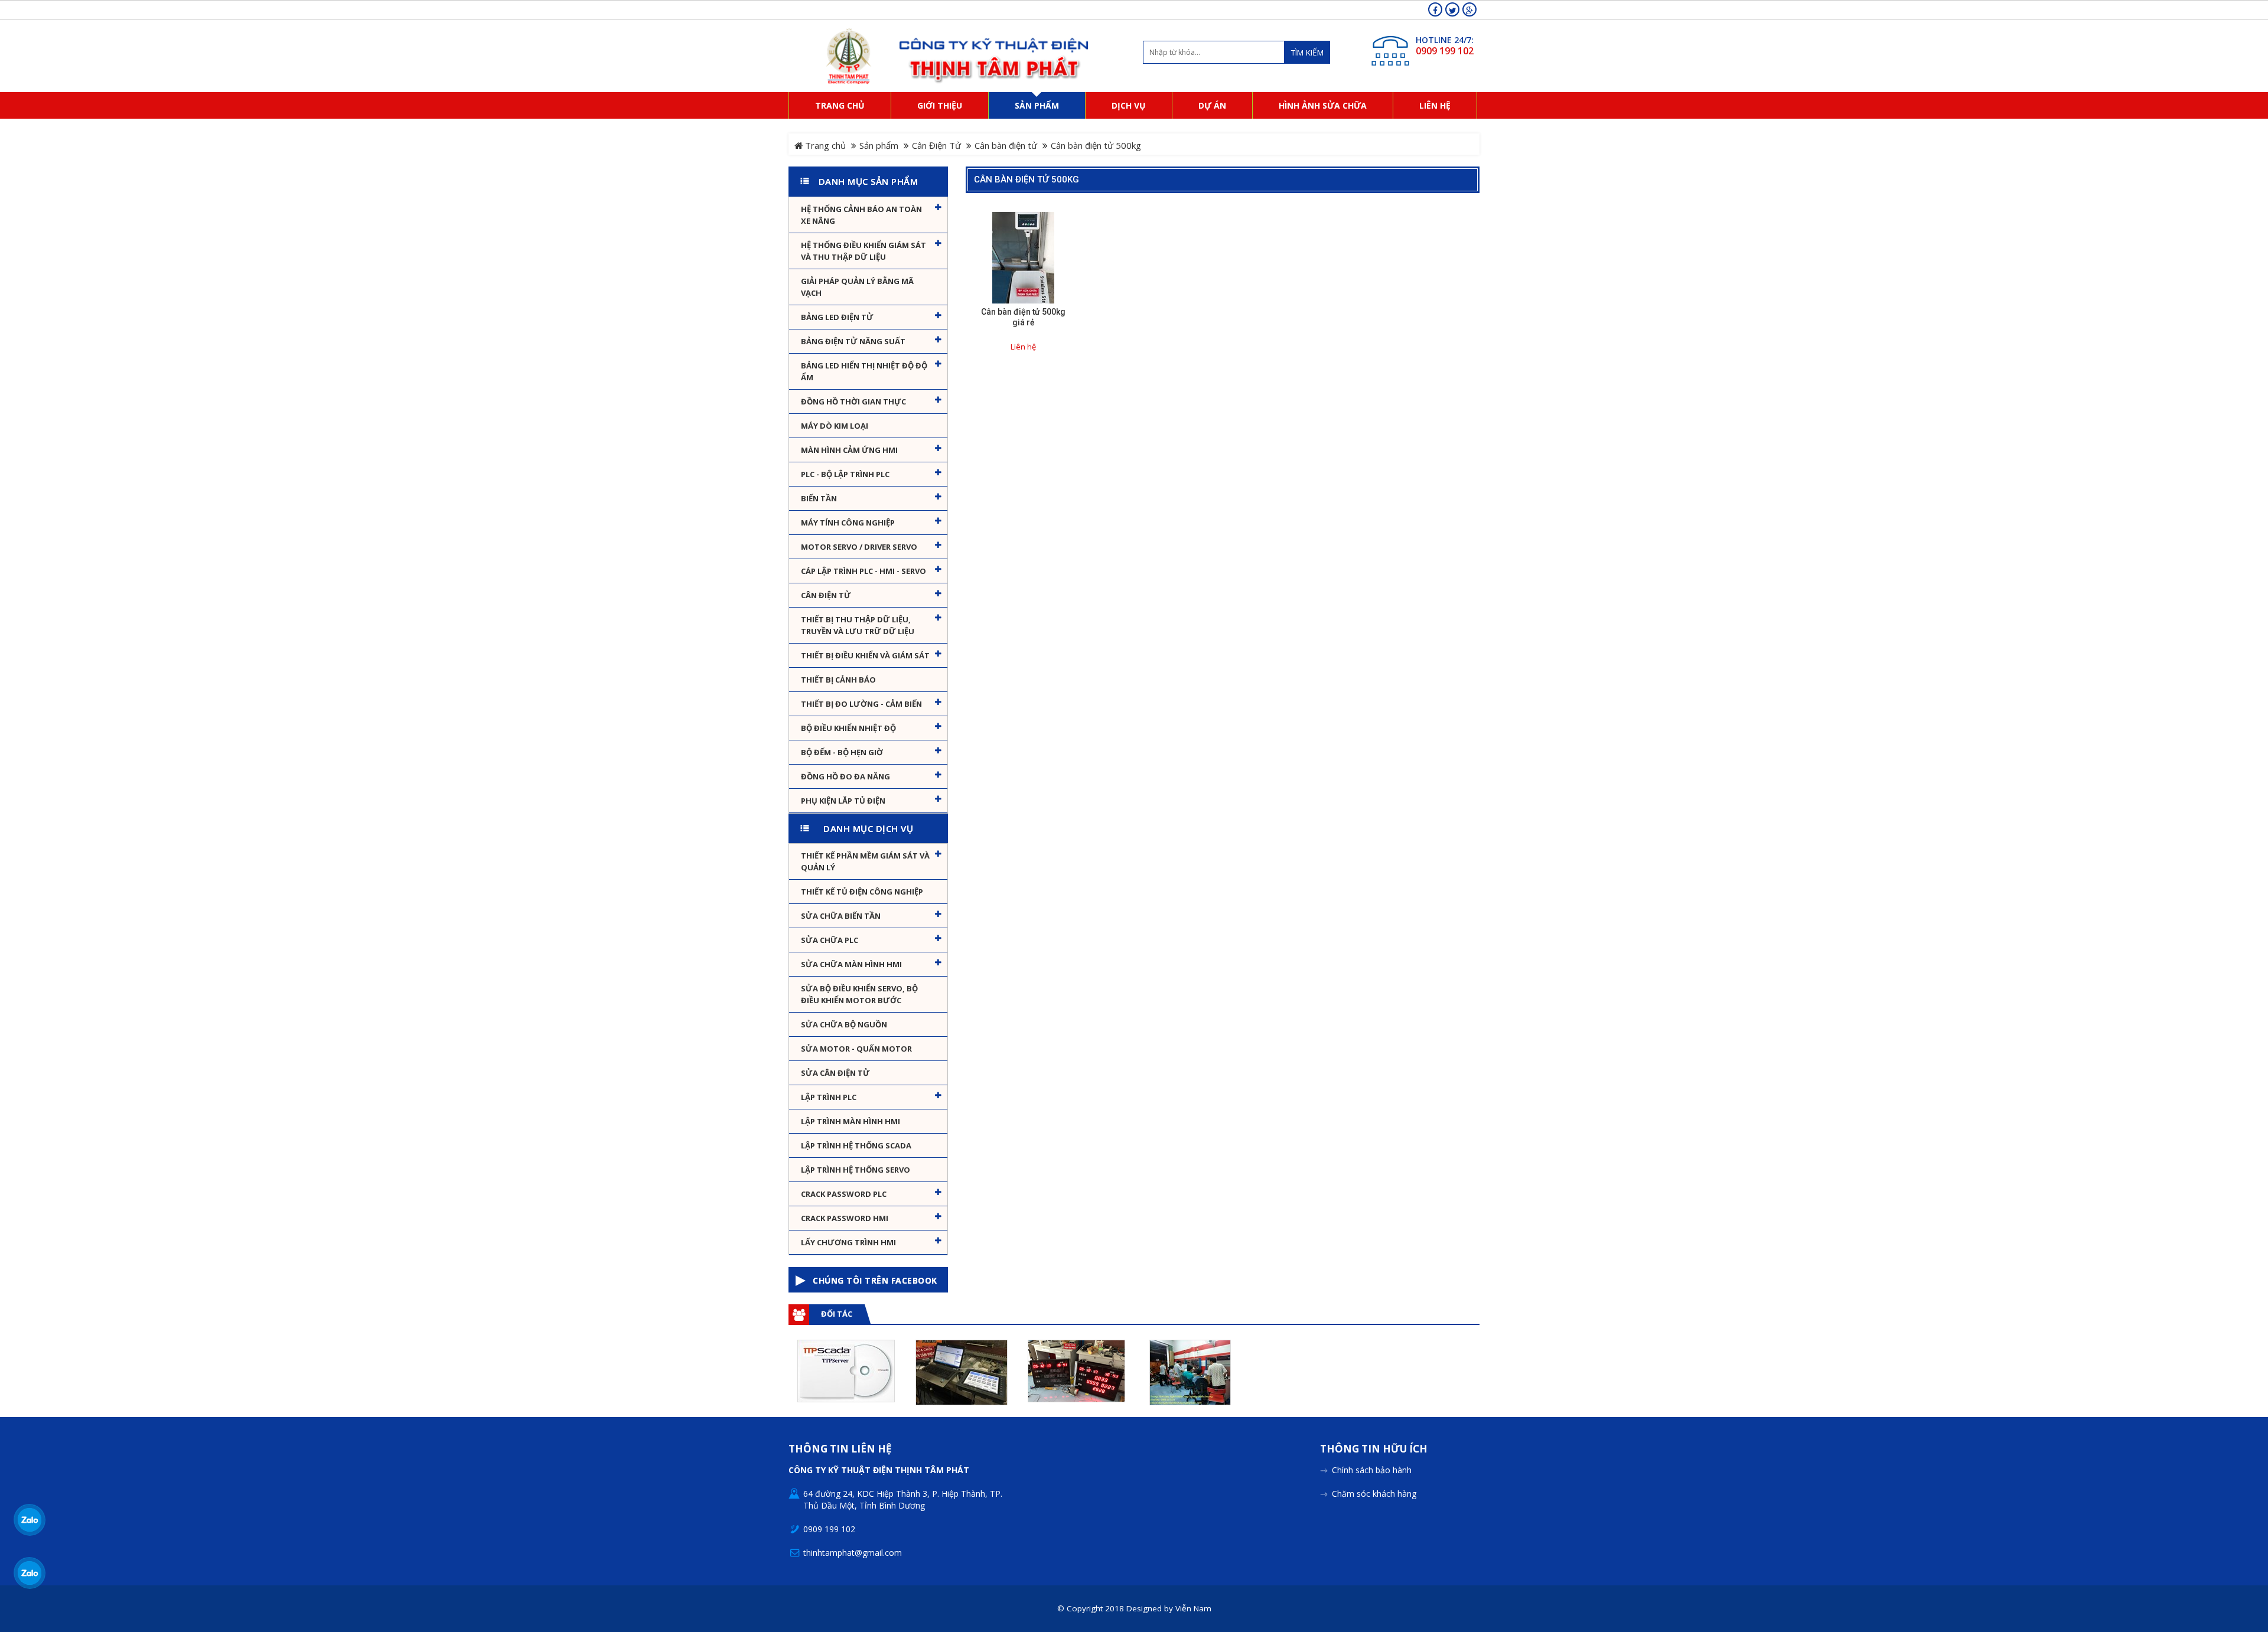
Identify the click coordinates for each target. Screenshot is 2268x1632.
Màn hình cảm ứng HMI (849, 450)
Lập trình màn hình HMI (850, 1121)
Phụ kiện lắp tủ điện (843, 801)
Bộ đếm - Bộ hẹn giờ (842, 752)
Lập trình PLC (829, 1097)
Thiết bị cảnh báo (838, 680)
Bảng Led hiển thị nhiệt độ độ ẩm (864, 371)
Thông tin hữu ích (1374, 1449)
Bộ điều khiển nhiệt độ (848, 728)
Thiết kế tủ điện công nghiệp (862, 892)
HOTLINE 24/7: (1445, 40)
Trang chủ (824, 145)
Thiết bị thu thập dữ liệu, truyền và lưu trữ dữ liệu (858, 625)
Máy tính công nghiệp (848, 523)
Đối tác (837, 1314)
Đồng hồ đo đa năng (845, 776)
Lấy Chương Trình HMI (848, 1242)
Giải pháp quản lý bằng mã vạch (857, 287)
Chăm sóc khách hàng (1374, 1494)
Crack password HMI (845, 1218)
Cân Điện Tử (936, 145)
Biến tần (819, 498)
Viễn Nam (1193, 1608)
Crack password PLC (844, 1194)
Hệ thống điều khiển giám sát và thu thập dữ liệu (863, 251)
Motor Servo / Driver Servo (859, 547)
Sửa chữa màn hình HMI (851, 964)
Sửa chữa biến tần (841, 916)
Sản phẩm (879, 145)
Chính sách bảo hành (1372, 1470)
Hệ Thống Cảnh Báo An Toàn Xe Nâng (861, 215)
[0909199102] (30, 1520)
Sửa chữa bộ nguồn (844, 1024)
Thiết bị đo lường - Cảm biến (861, 704)
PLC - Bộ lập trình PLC (845, 474)
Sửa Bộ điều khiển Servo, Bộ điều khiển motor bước (859, 994)
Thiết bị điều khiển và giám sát (865, 655)
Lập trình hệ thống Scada (856, 1145)
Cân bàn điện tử (1006, 145)
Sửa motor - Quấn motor (856, 1049)
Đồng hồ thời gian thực (853, 402)
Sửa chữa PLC (830, 940)
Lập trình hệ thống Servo (856, 1170)
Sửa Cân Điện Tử (835, 1073)
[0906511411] (30, 1573)
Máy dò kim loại (835, 426)
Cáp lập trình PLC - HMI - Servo (863, 571)
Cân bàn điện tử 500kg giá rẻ (1023, 317)
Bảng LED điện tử (837, 317)
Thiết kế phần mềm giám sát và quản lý (865, 861)
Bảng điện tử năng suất (853, 341)
